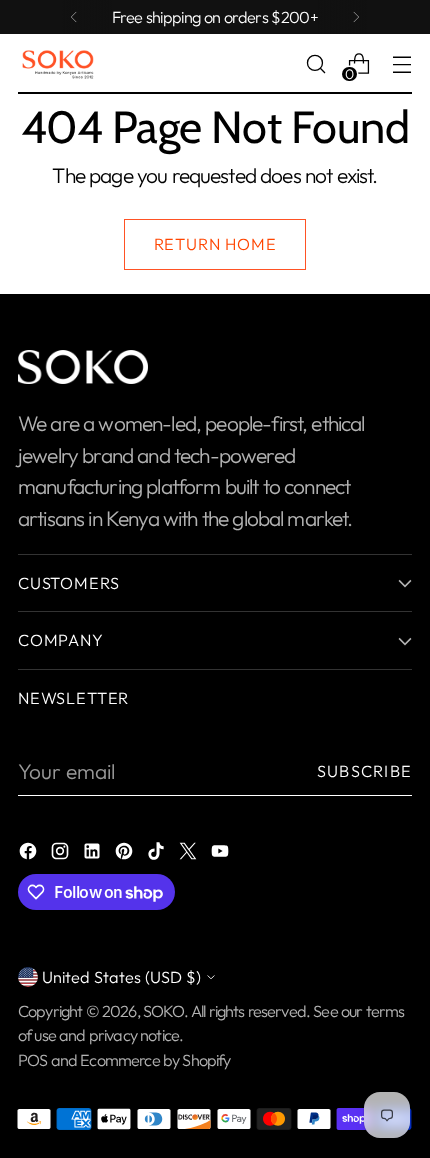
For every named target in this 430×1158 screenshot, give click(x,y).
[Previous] (74, 17)
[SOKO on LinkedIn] (94, 853)
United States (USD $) (121, 977)
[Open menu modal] (401, 64)
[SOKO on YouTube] (222, 853)
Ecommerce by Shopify (155, 1060)
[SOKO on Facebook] (30, 853)
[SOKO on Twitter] (190, 853)
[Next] (356, 17)
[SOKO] (58, 64)
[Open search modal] (315, 64)
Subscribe (364, 771)
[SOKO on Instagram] (62, 853)
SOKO (163, 1011)
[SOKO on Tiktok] (158, 853)
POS (32, 1060)
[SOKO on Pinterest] (126, 853)
